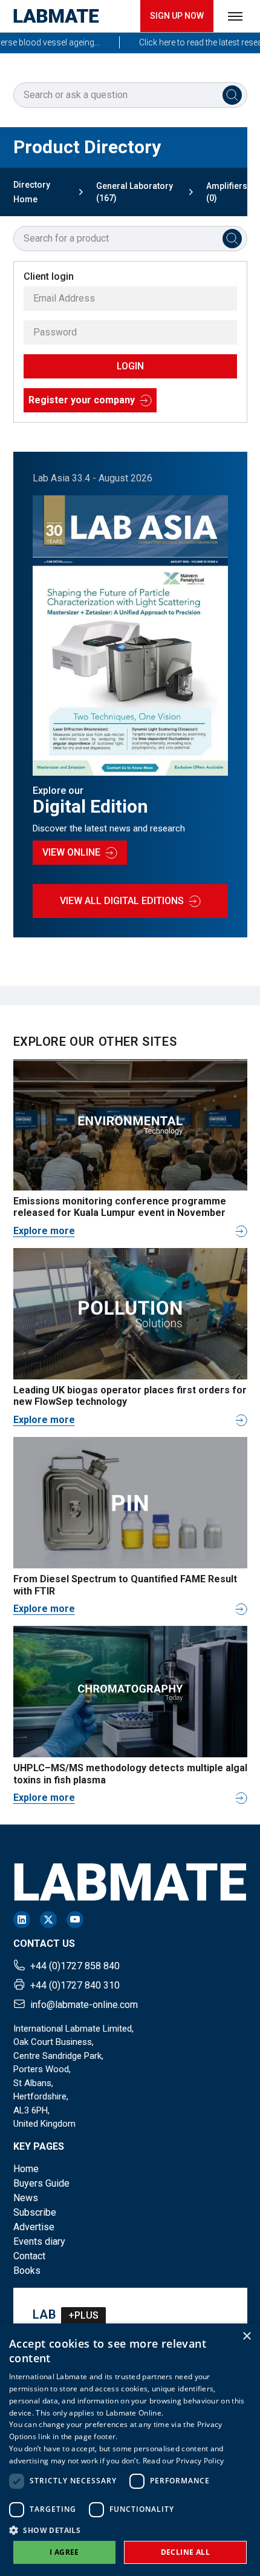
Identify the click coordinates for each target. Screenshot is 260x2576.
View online (71, 852)
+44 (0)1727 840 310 (75, 1985)
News (26, 2198)
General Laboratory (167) (135, 192)
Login (130, 366)
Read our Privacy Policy (184, 2461)
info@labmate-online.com (84, 2005)
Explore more (44, 1231)
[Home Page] (56, 16)
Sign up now (177, 16)
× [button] (246, 2337)
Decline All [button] (185, 2552)
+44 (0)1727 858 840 (75, 1966)
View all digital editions (122, 901)
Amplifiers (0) (227, 192)
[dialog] (130, 2450)
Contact (29, 2256)
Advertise (34, 2227)
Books (27, 2271)
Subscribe (35, 2212)
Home (26, 2169)
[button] (130, 2530)
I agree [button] (64, 2552)
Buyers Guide (41, 2183)
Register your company (82, 400)
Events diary (39, 2241)
